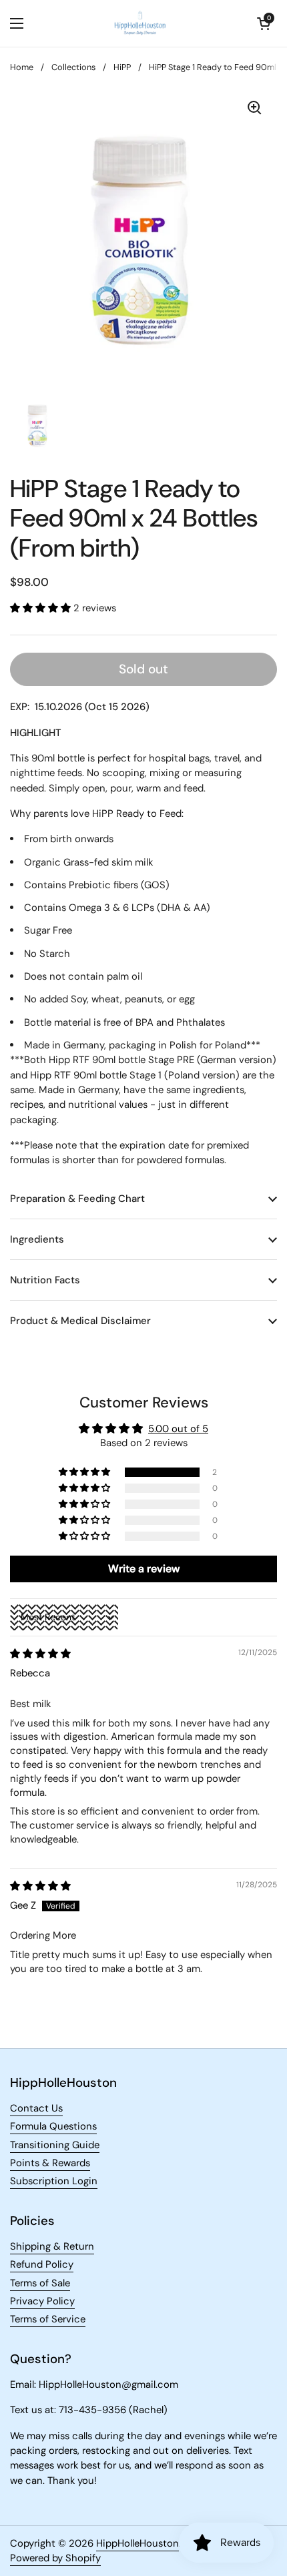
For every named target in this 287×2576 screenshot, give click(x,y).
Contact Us (36, 2108)
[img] (40, 1654)
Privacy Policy (42, 2301)
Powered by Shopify (55, 2558)
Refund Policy (42, 2264)
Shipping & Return (52, 2246)
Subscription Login (54, 2181)
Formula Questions (53, 2126)
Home (22, 67)
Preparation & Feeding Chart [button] (77, 1199)
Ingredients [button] (37, 1239)
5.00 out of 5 (178, 1429)
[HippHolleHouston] (140, 23)
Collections (73, 67)
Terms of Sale (40, 2283)
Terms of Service (48, 2319)
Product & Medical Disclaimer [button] (80, 1321)
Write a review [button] (144, 1569)
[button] (264, 23)
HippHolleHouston (137, 2543)
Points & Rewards (50, 2163)
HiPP (122, 67)
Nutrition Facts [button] (45, 1280)
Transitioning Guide (55, 2145)
